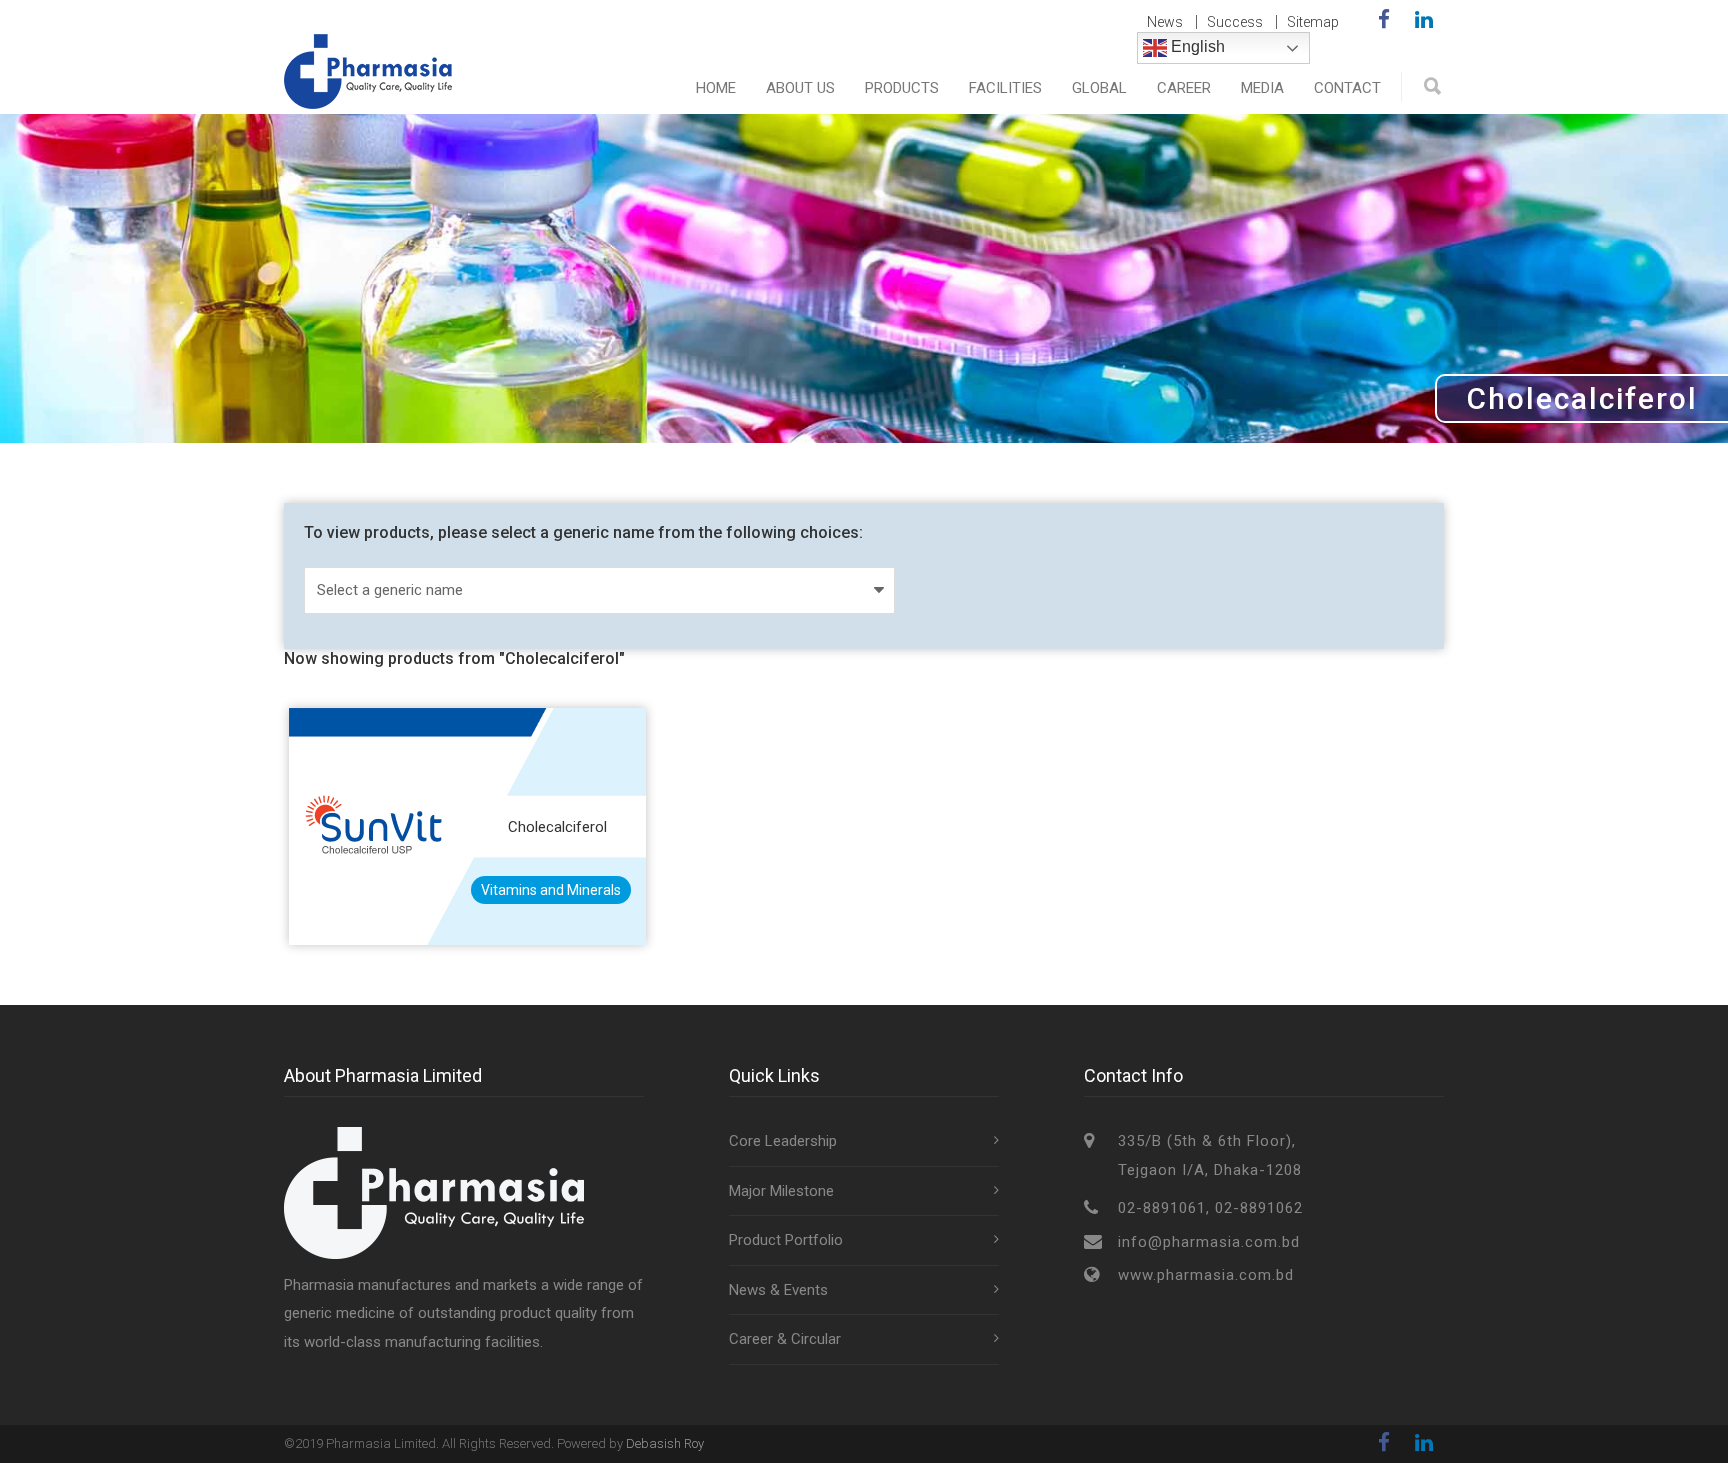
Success (1235, 22)
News (1165, 22)
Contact (1347, 88)
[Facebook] (1384, 20)
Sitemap (1313, 22)
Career (1184, 88)
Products (902, 88)
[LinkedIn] (1424, 20)
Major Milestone (781, 1191)
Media (1262, 88)
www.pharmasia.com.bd (1206, 1275)
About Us (800, 88)
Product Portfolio (786, 1240)
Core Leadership (783, 1141)
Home (716, 88)
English (1196, 46)
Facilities (1005, 88)
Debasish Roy (665, 1443)
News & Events (778, 1290)
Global (1099, 88)
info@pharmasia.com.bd (1209, 1242)
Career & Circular (785, 1339)
